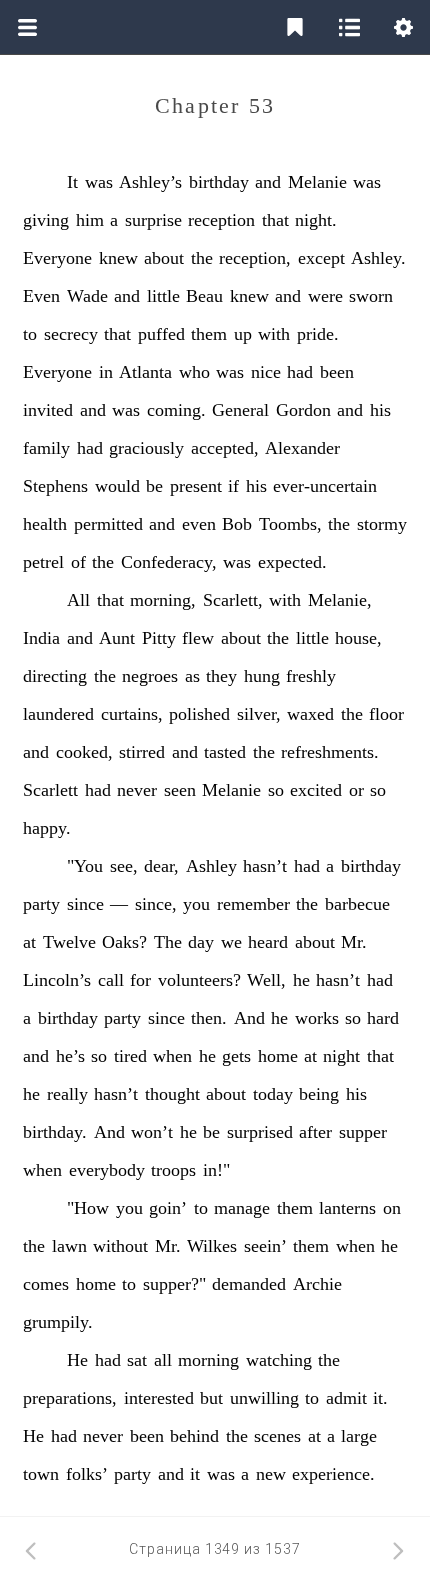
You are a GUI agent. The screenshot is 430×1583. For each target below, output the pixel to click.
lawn (69, 1246)
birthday (219, 182)
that (275, 220)
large (359, 1436)
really (67, 1094)
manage (242, 1208)
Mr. (354, 942)
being (319, 1094)
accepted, (225, 448)
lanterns (347, 1208)
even (199, 524)
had (300, 372)
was (99, 182)
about (164, 258)
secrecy (71, 334)
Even (41, 296)
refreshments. (330, 752)
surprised (260, 1132)
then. (209, 1018)
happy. (47, 828)
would (117, 486)
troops (173, 1170)
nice (266, 372)
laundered (58, 714)
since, (156, 904)
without (120, 1246)
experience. (333, 1474)
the (202, 258)
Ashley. (378, 258)
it (195, 1474)
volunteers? (199, 980)
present (196, 486)
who (194, 372)
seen (180, 790)
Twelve (69, 942)
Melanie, (340, 600)
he (301, 980)
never (137, 790)
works (317, 1018)
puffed (161, 334)
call (111, 980)
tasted (225, 752)
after (315, 1132)
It (72, 182)
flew (198, 638)
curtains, (132, 714)
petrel (43, 562)
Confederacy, (169, 562)
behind (194, 1436)
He (77, 1360)
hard (383, 1018)
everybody (107, 1170)
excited (316, 790)
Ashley (211, 866)
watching (279, 1360)
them (209, 334)
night (341, 1056)
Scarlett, (233, 600)
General (240, 410)
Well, (266, 980)
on (392, 1208)
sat (137, 1360)
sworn (371, 296)
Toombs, (290, 524)
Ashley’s (150, 182)
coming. (176, 410)
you (196, 904)
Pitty (159, 638)
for (140, 980)
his (380, 410)
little (163, 296)
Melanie (317, 182)
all (163, 1360)
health (45, 524)
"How (88, 1208)
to (30, 334)
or (356, 790)
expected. (292, 562)
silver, (259, 714)
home (278, 1056)
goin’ (168, 1208)
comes (46, 1284)
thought (172, 1094)
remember (253, 904)
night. (316, 220)
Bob (237, 524)
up (243, 334)
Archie (317, 1284)
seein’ (265, 1246)
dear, (161, 866)
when (172, 1056)
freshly (311, 676)
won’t (152, 1132)
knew (118, 258)
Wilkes (212, 1246)
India (41, 638)
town (41, 1474)
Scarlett (50, 790)
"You (85, 866)
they (221, 676)
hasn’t (265, 866)
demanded (249, 1284)
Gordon (303, 410)
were (325, 296)
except (321, 258)
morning (208, 1360)
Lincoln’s (57, 980)
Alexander (302, 448)
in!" (216, 1170)
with (274, 334)
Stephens (55, 486)
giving (46, 220)
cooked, (84, 752)
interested (159, 1398)
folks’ (87, 1474)
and (268, 182)
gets (236, 1056)
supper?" (174, 1284)
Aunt (117, 638)
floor (386, 714)
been (337, 372)
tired (130, 1056)
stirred (142, 752)
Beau (204, 296)
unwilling (264, 1398)
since (85, 904)
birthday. (55, 1132)
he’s (70, 1056)
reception (221, 220)
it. (380, 1398)
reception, (255, 258)
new (271, 1474)
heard (268, 942)
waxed (310, 714)
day (201, 942)
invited (48, 410)
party (41, 904)
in (106, 372)
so (276, 790)
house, (358, 638)
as (192, 676)
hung (262, 676)
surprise (153, 220)
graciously (146, 448)
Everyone (57, 258)
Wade (87, 296)
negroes (150, 676)
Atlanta (145, 372)
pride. (318, 334)
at (29, 942)
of (78, 562)
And (249, 1018)
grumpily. (58, 1322)
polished (199, 714)
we (231, 942)
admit (346, 1398)
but (211, 1398)
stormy (382, 524)
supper (363, 1132)
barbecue (357, 904)
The (168, 942)
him (90, 220)
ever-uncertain (325, 486)
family (46, 448)
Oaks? (124, 942)
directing (55, 676)
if (233, 486)
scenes (277, 1436)
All (78, 600)
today (273, 1094)
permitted (108, 524)
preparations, (70, 1398)
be (154, 486)
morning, (163, 600)
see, (124, 866)
